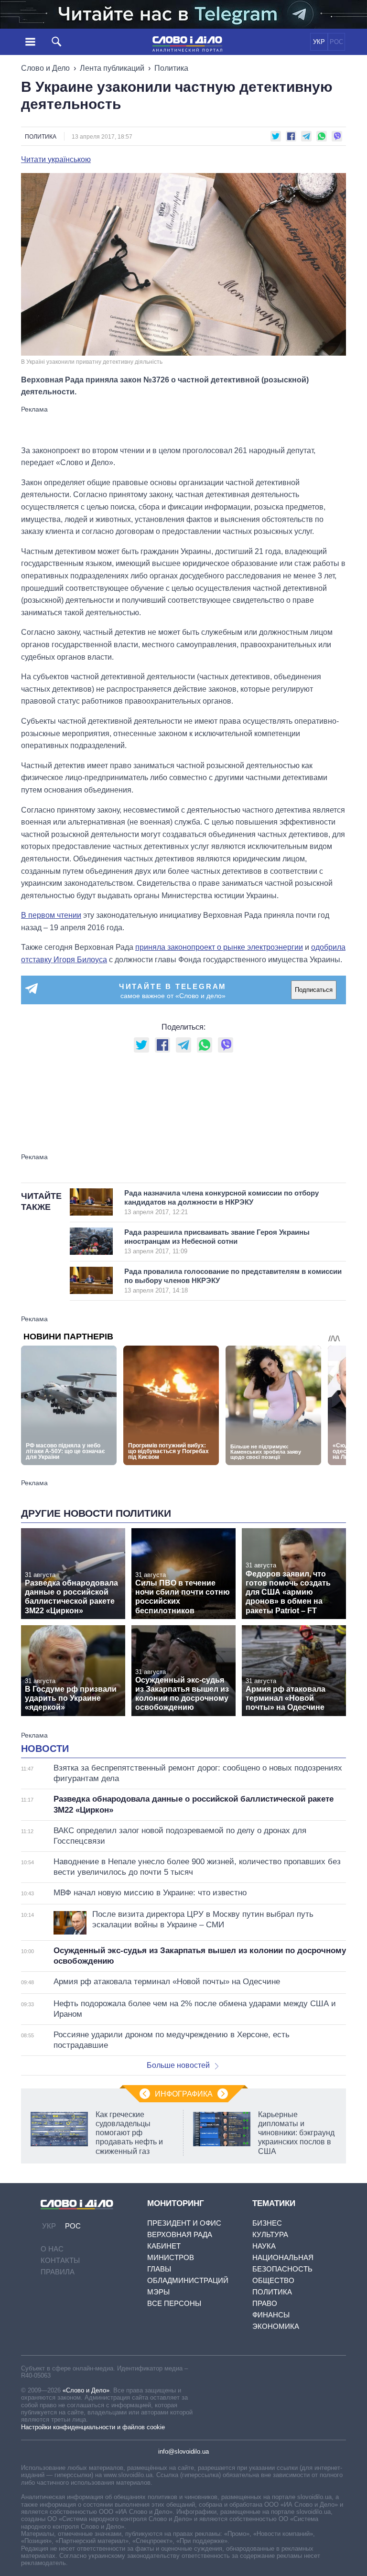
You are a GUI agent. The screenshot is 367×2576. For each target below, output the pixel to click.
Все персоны (174, 2303)
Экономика (276, 2326)
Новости (45, 1749)
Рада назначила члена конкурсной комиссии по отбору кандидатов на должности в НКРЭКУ (221, 1202)
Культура (270, 2234)
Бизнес (267, 2223)
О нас (52, 2249)
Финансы (271, 2315)
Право (265, 2303)
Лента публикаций (112, 68)
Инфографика (184, 2094)
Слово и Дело (45, 68)
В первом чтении (51, 915)
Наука (264, 2246)
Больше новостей (178, 2065)
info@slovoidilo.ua (183, 2451)
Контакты (60, 2260)
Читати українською (56, 160)
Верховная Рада (180, 2234)
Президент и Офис (184, 2223)
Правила (58, 2272)
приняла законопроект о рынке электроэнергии (219, 947)
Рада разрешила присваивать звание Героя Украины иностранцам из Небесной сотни (217, 1241)
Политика (171, 68)
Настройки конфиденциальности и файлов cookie (93, 2427)
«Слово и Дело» (86, 2390)
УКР (319, 42)
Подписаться (314, 990)
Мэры (158, 2292)
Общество (273, 2280)
